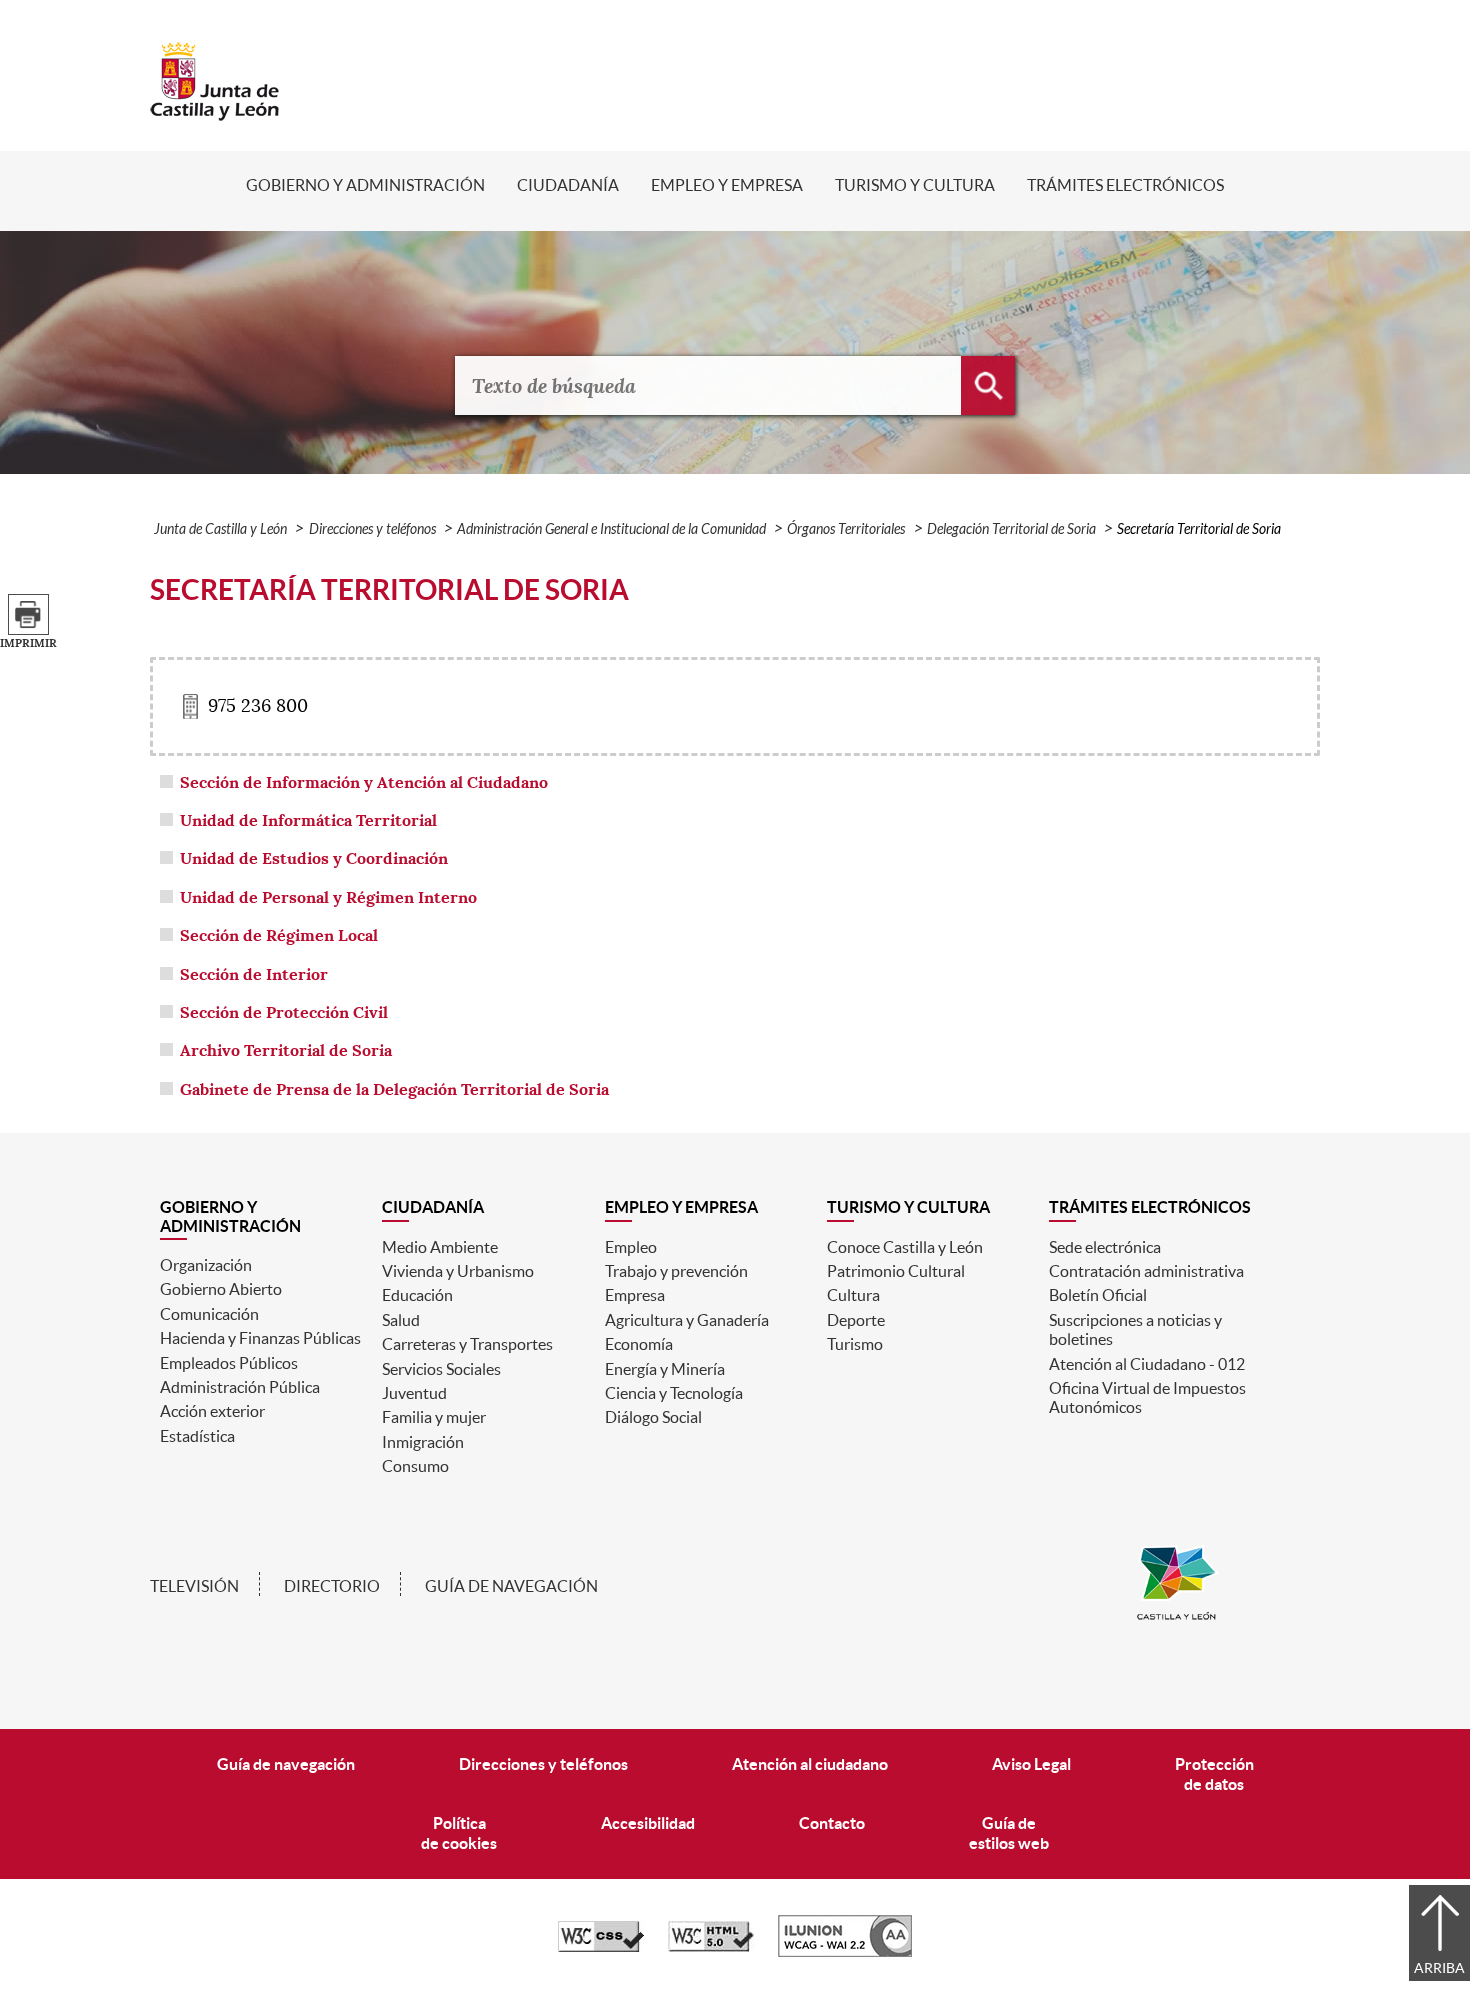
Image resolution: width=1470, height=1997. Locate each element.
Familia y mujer (434, 1417)
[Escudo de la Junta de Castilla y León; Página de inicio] (215, 111)
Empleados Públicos (229, 1363)
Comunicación (209, 1314)
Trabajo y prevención (676, 1271)
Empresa (635, 1295)
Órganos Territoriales (846, 529)
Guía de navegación (511, 1586)
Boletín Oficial (1098, 1295)
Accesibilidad (648, 1823)
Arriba (1439, 1968)
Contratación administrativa (1146, 1271)
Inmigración (423, 1442)
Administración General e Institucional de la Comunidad (611, 529)
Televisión (194, 1586)
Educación (417, 1295)
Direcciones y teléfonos (372, 529)
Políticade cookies (459, 1832)
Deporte (856, 1320)
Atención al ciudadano (810, 1764)
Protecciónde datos (1214, 1773)
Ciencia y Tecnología (674, 1393)
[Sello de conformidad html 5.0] (711, 1947)
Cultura (853, 1295)
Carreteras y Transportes (467, 1344)
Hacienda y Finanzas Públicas (260, 1338)
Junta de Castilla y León (220, 529)
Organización (206, 1265)
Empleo (631, 1247)
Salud (401, 1320)
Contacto (832, 1823)
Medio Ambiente (440, 1247)
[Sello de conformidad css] (601, 1947)
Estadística (197, 1436)
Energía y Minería (665, 1369)
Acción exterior (212, 1411)
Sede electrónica (1105, 1247)
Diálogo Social (653, 1417)
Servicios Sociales (441, 1369)
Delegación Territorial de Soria (1011, 529)
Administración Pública (240, 1387)
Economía (639, 1344)
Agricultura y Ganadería (687, 1320)
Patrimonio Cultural (896, 1271)
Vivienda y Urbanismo (458, 1271)
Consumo (415, 1466)
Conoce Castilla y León (905, 1247)
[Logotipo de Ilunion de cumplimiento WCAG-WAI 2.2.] (845, 1952)
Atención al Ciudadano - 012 (1147, 1364)
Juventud (414, 1393)
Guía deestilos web (1009, 1832)
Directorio (332, 1586)
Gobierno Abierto (221, 1289)
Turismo (855, 1344)
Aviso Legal (1031, 1764)
